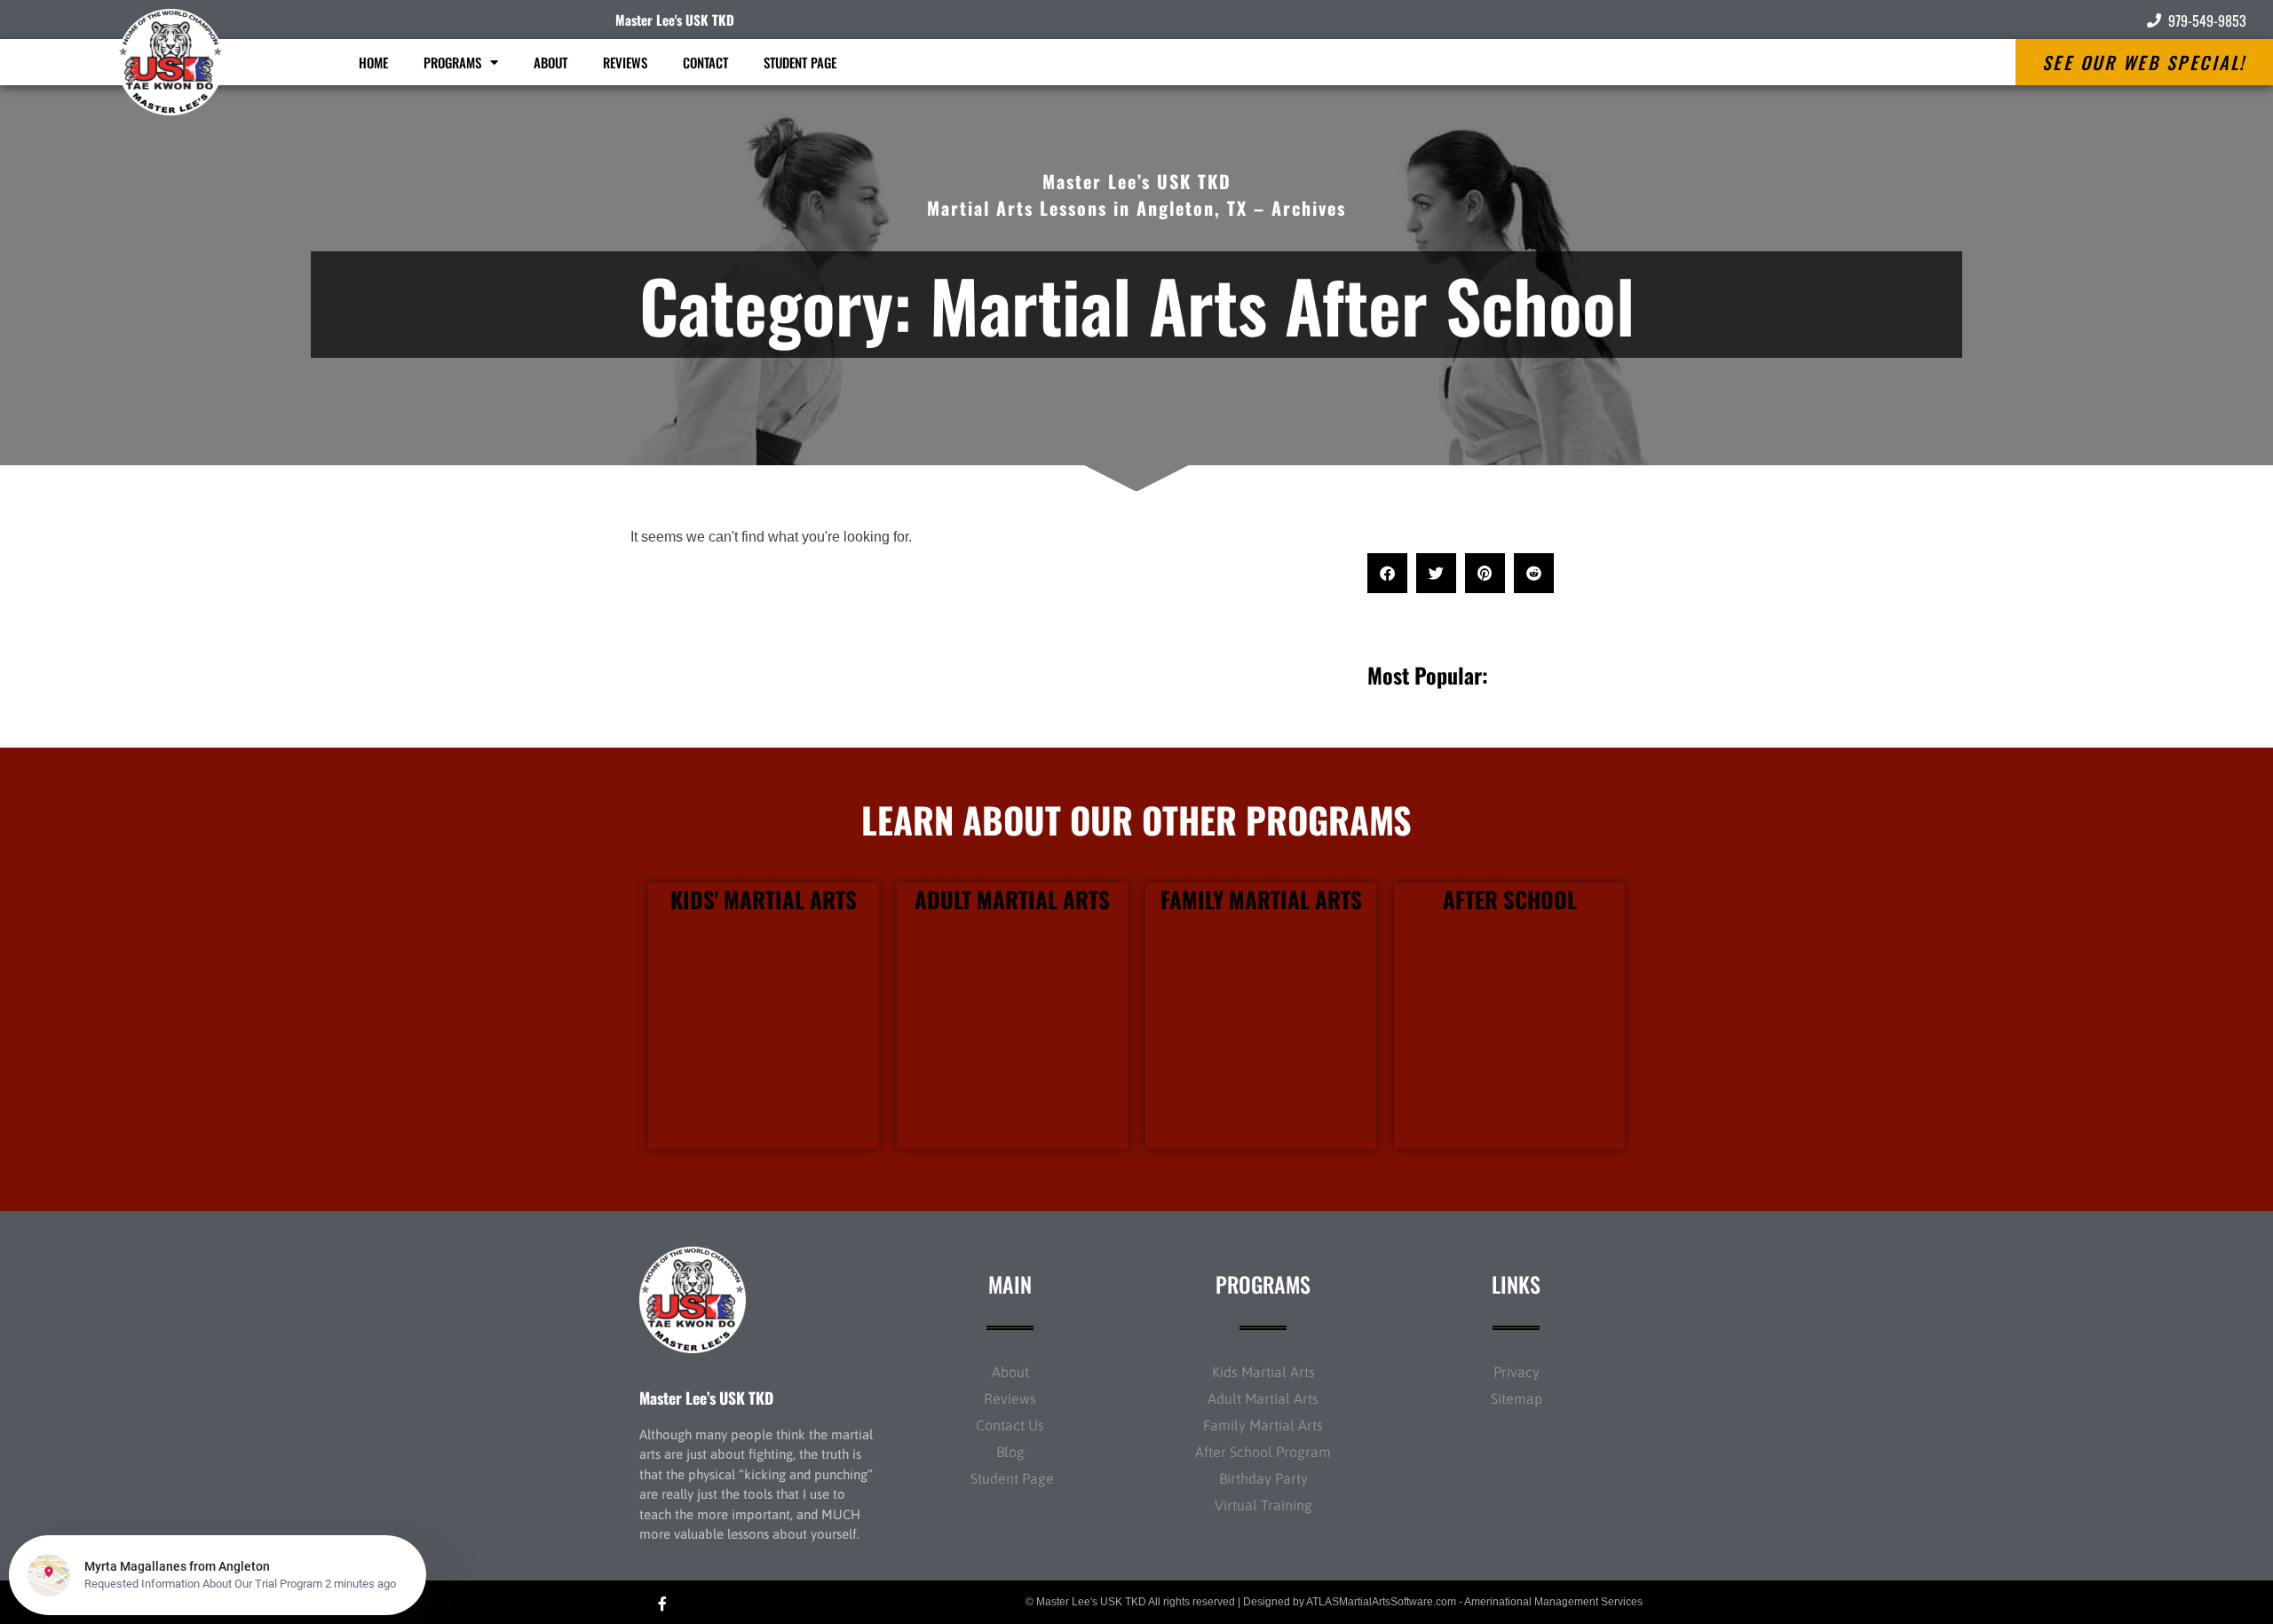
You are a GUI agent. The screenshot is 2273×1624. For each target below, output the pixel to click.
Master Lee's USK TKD (675, 20)
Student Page (800, 62)
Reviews (625, 62)
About (550, 62)
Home (373, 62)
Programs (452, 62)
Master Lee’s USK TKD (706, 1398)
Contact (705, 62)
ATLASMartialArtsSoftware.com (1381, 1602)
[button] (1387, 573)
